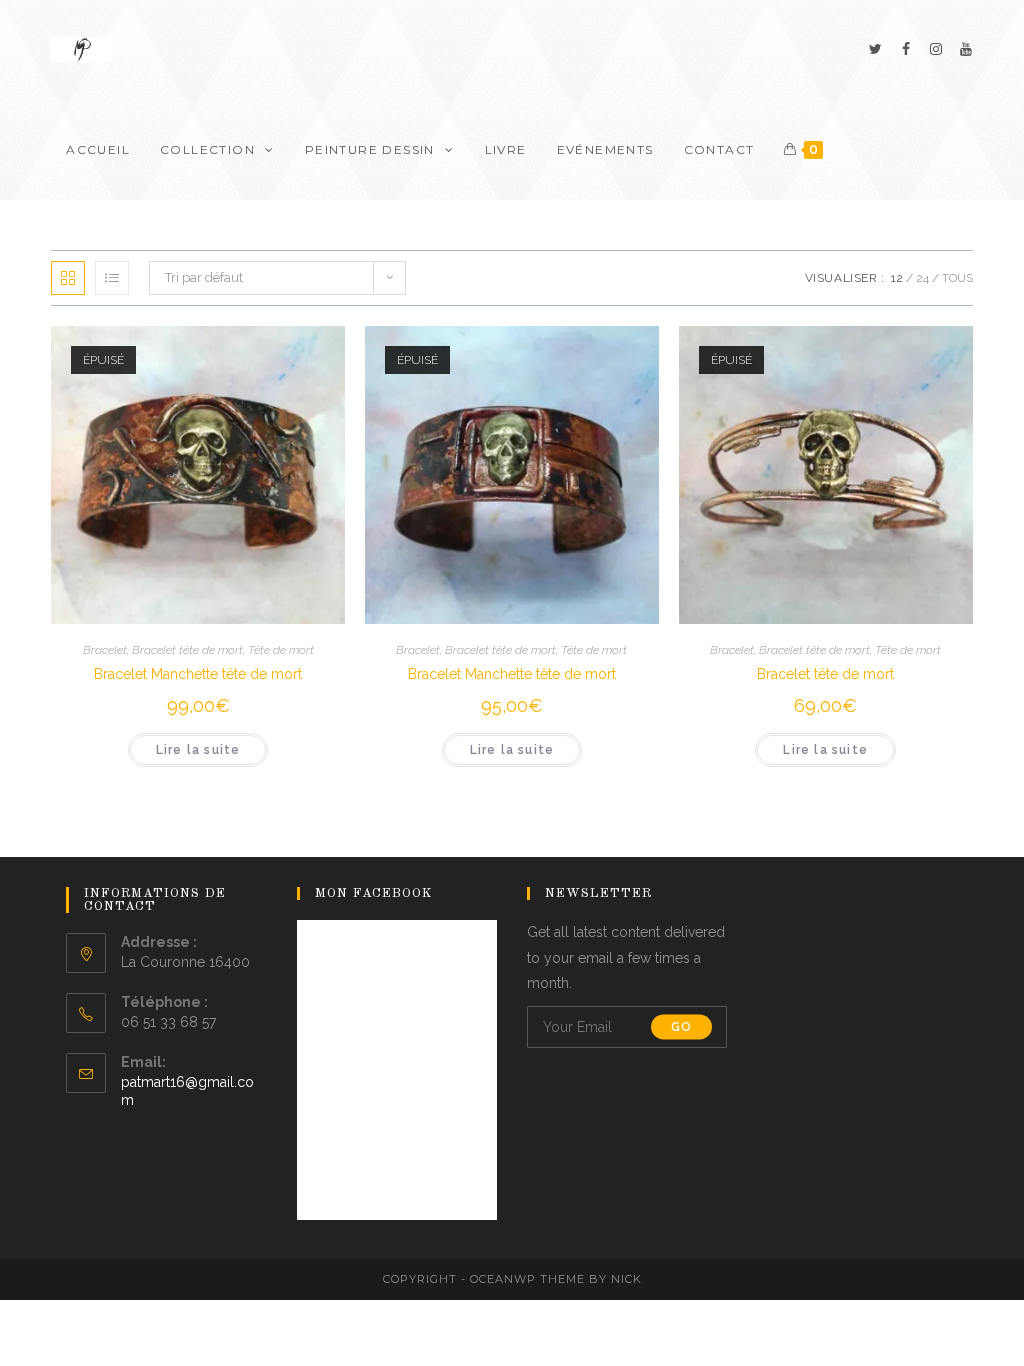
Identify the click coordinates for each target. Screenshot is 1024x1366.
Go (681, 1027)
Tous (957, 278)
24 (922, 278)
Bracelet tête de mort (187, 650)
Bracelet (105, 650)
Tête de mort (281, 650)
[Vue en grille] (68, 278)
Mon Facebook (374, 893)
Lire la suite (198, 750)
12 (897, 278)
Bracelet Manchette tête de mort (198, 674)
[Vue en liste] (112, 278)
